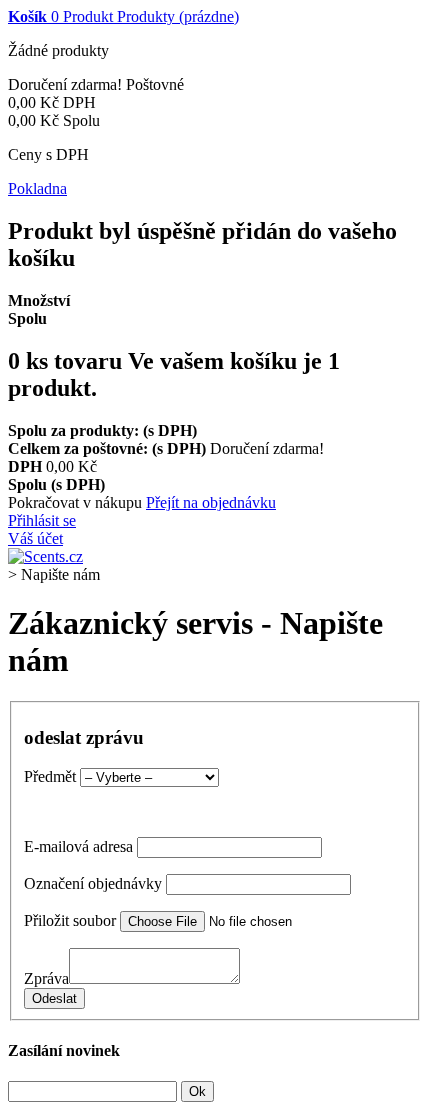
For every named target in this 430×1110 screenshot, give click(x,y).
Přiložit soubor (70, 920)
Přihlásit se (42, 520)
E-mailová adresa (78, 846)
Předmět (50, 776)
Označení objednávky (93, 883)
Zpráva (46, 978)
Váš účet (35, 538)
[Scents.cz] (45, 556)
